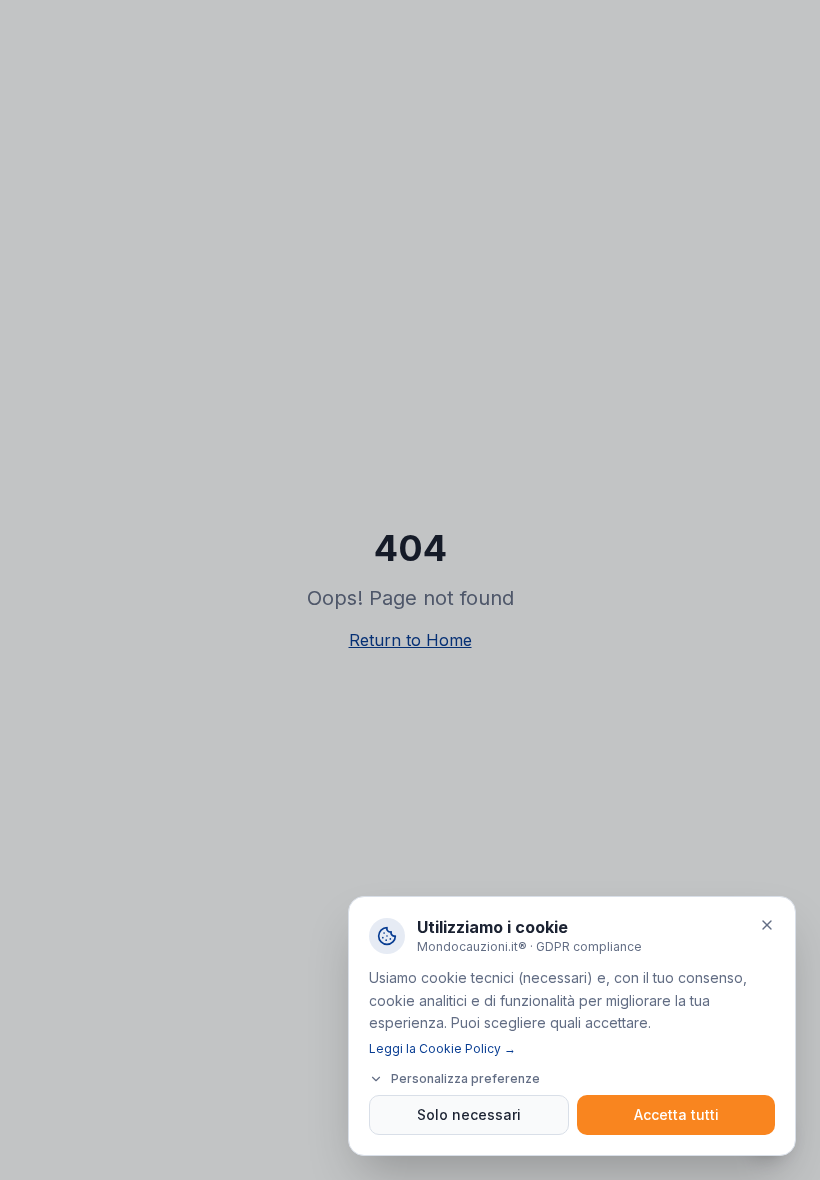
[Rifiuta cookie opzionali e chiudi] (767, 925)
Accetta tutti (676, 1114)
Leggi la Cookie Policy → (442, 1048)
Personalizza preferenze (465, 1078)
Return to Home (410, 640)
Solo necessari (469, 1114)
